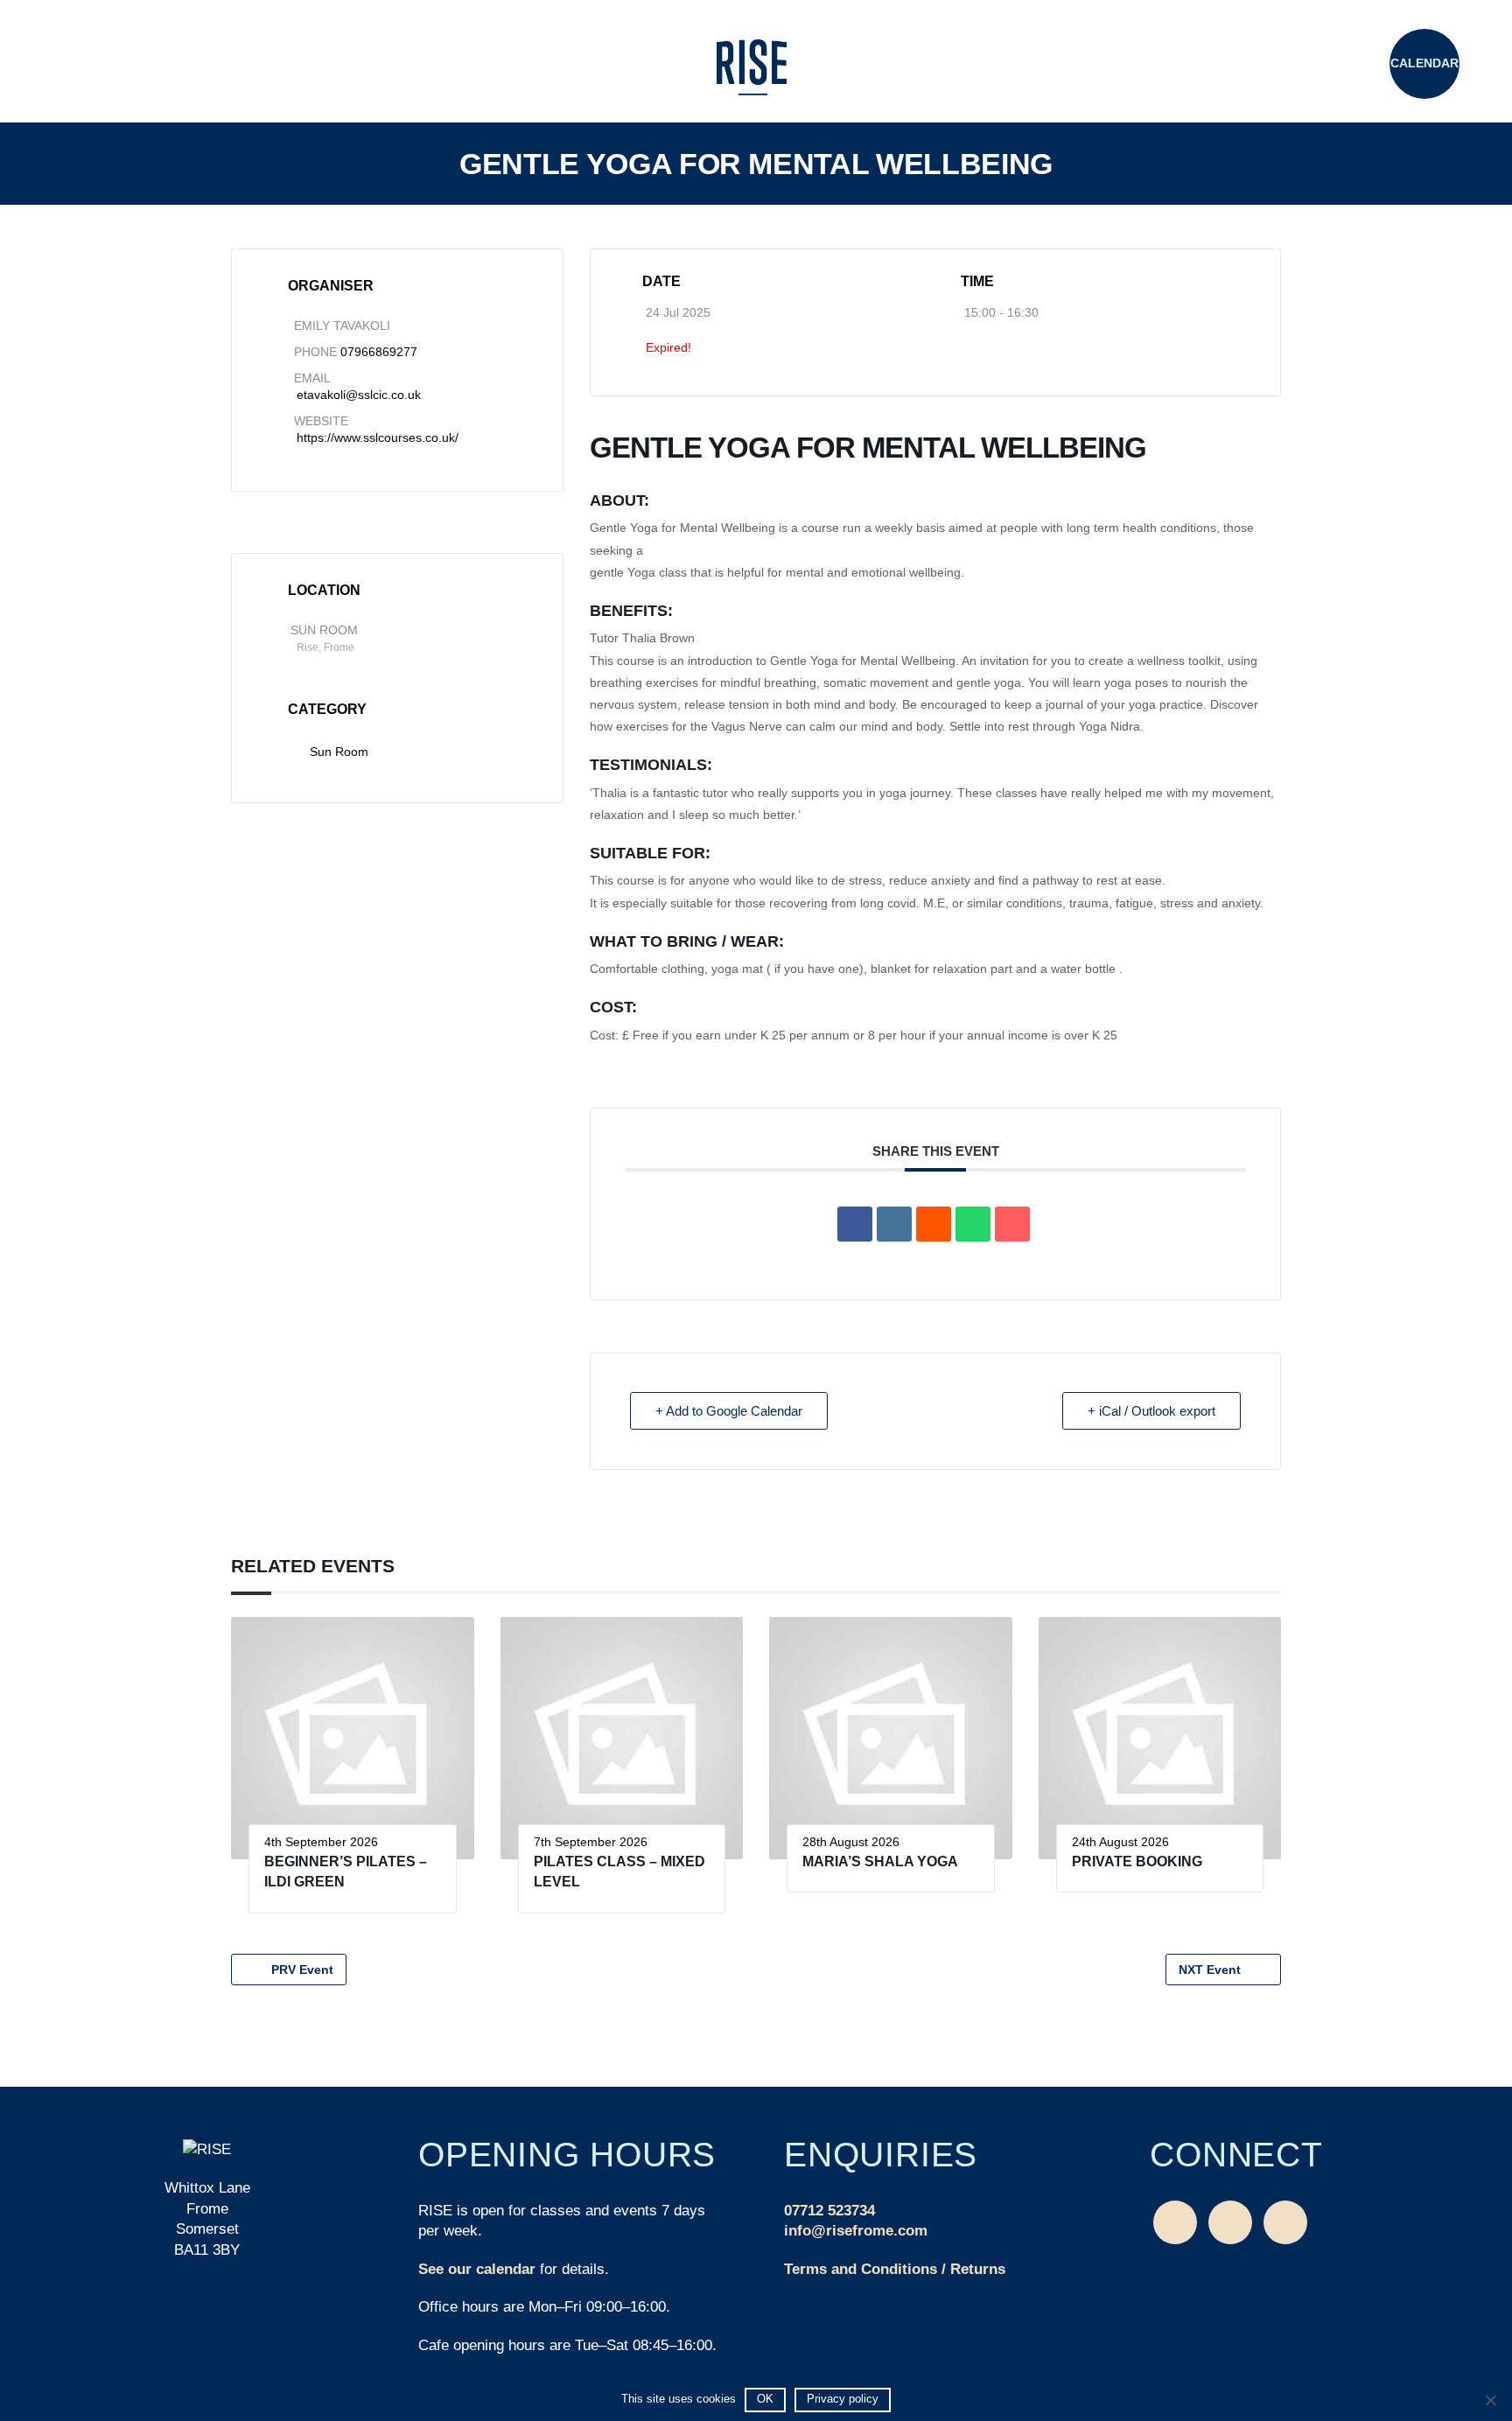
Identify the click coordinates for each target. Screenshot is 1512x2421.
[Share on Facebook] (855, 1224)
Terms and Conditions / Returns (895, 2269)
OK (765, 2399)
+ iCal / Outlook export (1151, 1411)
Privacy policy (843, 2399)
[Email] (1012, 1224)
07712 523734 (829, 2211)
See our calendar (477, 2269)
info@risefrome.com (856, 2231)
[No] (1490, 2400)
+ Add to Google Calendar (729, 1411)
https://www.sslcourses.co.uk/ (378, 437)
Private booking (1137, 1861)
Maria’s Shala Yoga (880, 1861)
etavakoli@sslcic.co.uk (359, 395)
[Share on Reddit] (934, 1224)
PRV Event (302, 1970)
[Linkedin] (894, 1224)
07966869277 (379, 352)
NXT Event (1210, 1970)
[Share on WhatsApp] (973, 1224)
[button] (87, 66)
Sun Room (339, 752)
